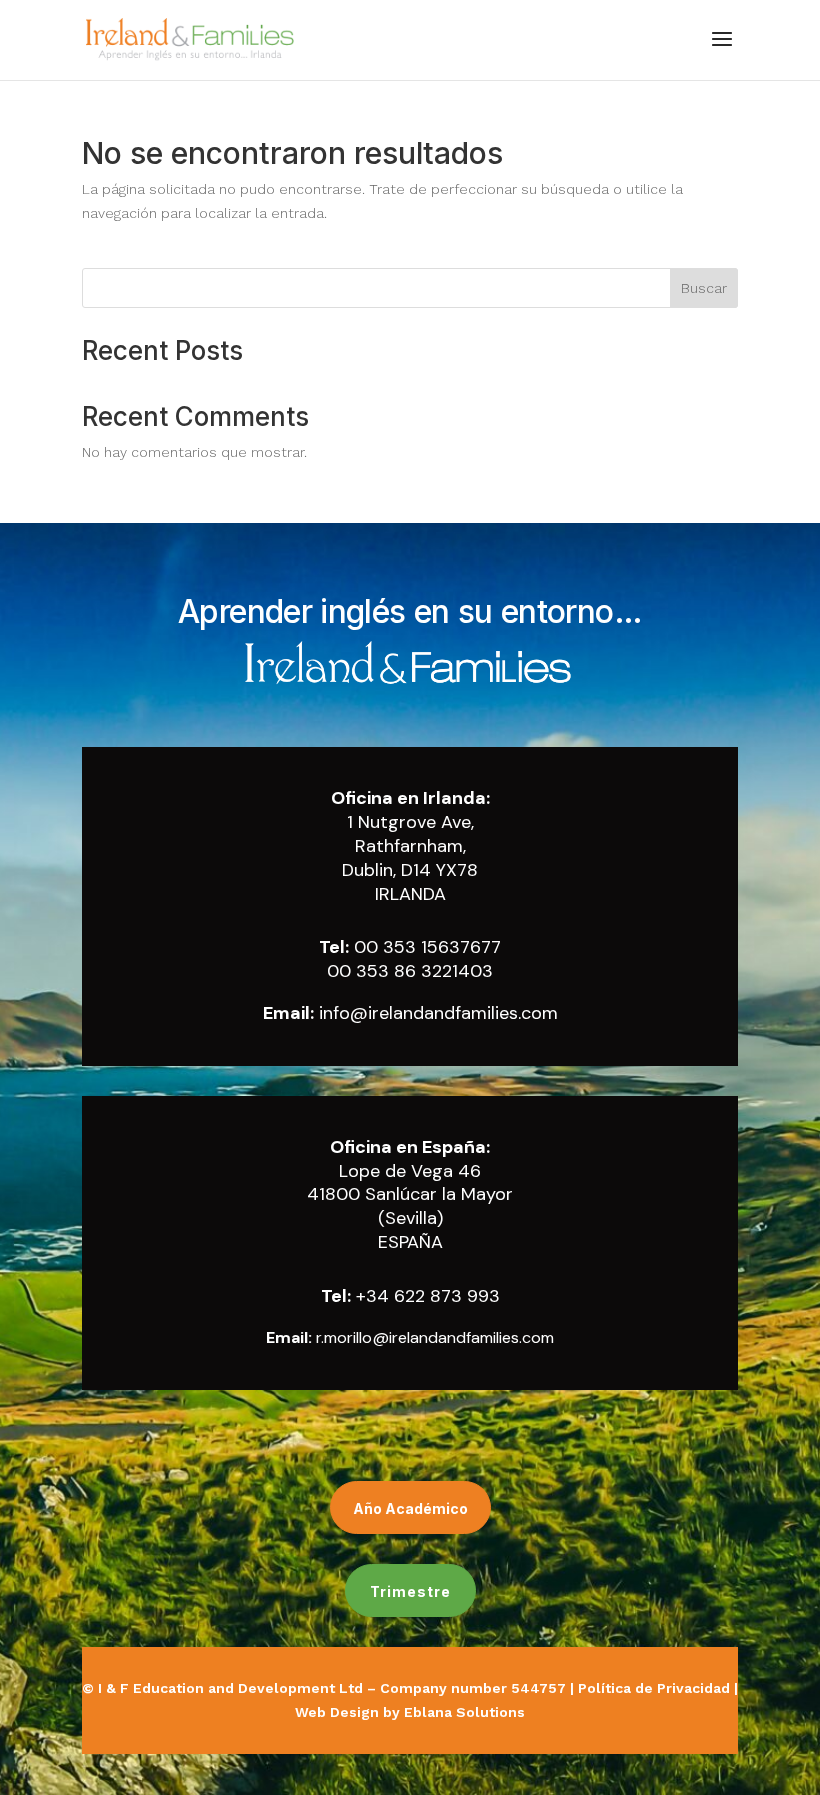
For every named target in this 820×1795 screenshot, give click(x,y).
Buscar (704, 288)
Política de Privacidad (654, 1688)
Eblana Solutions (464, 1712)
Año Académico (410, 1508)
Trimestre (410, 1591)
